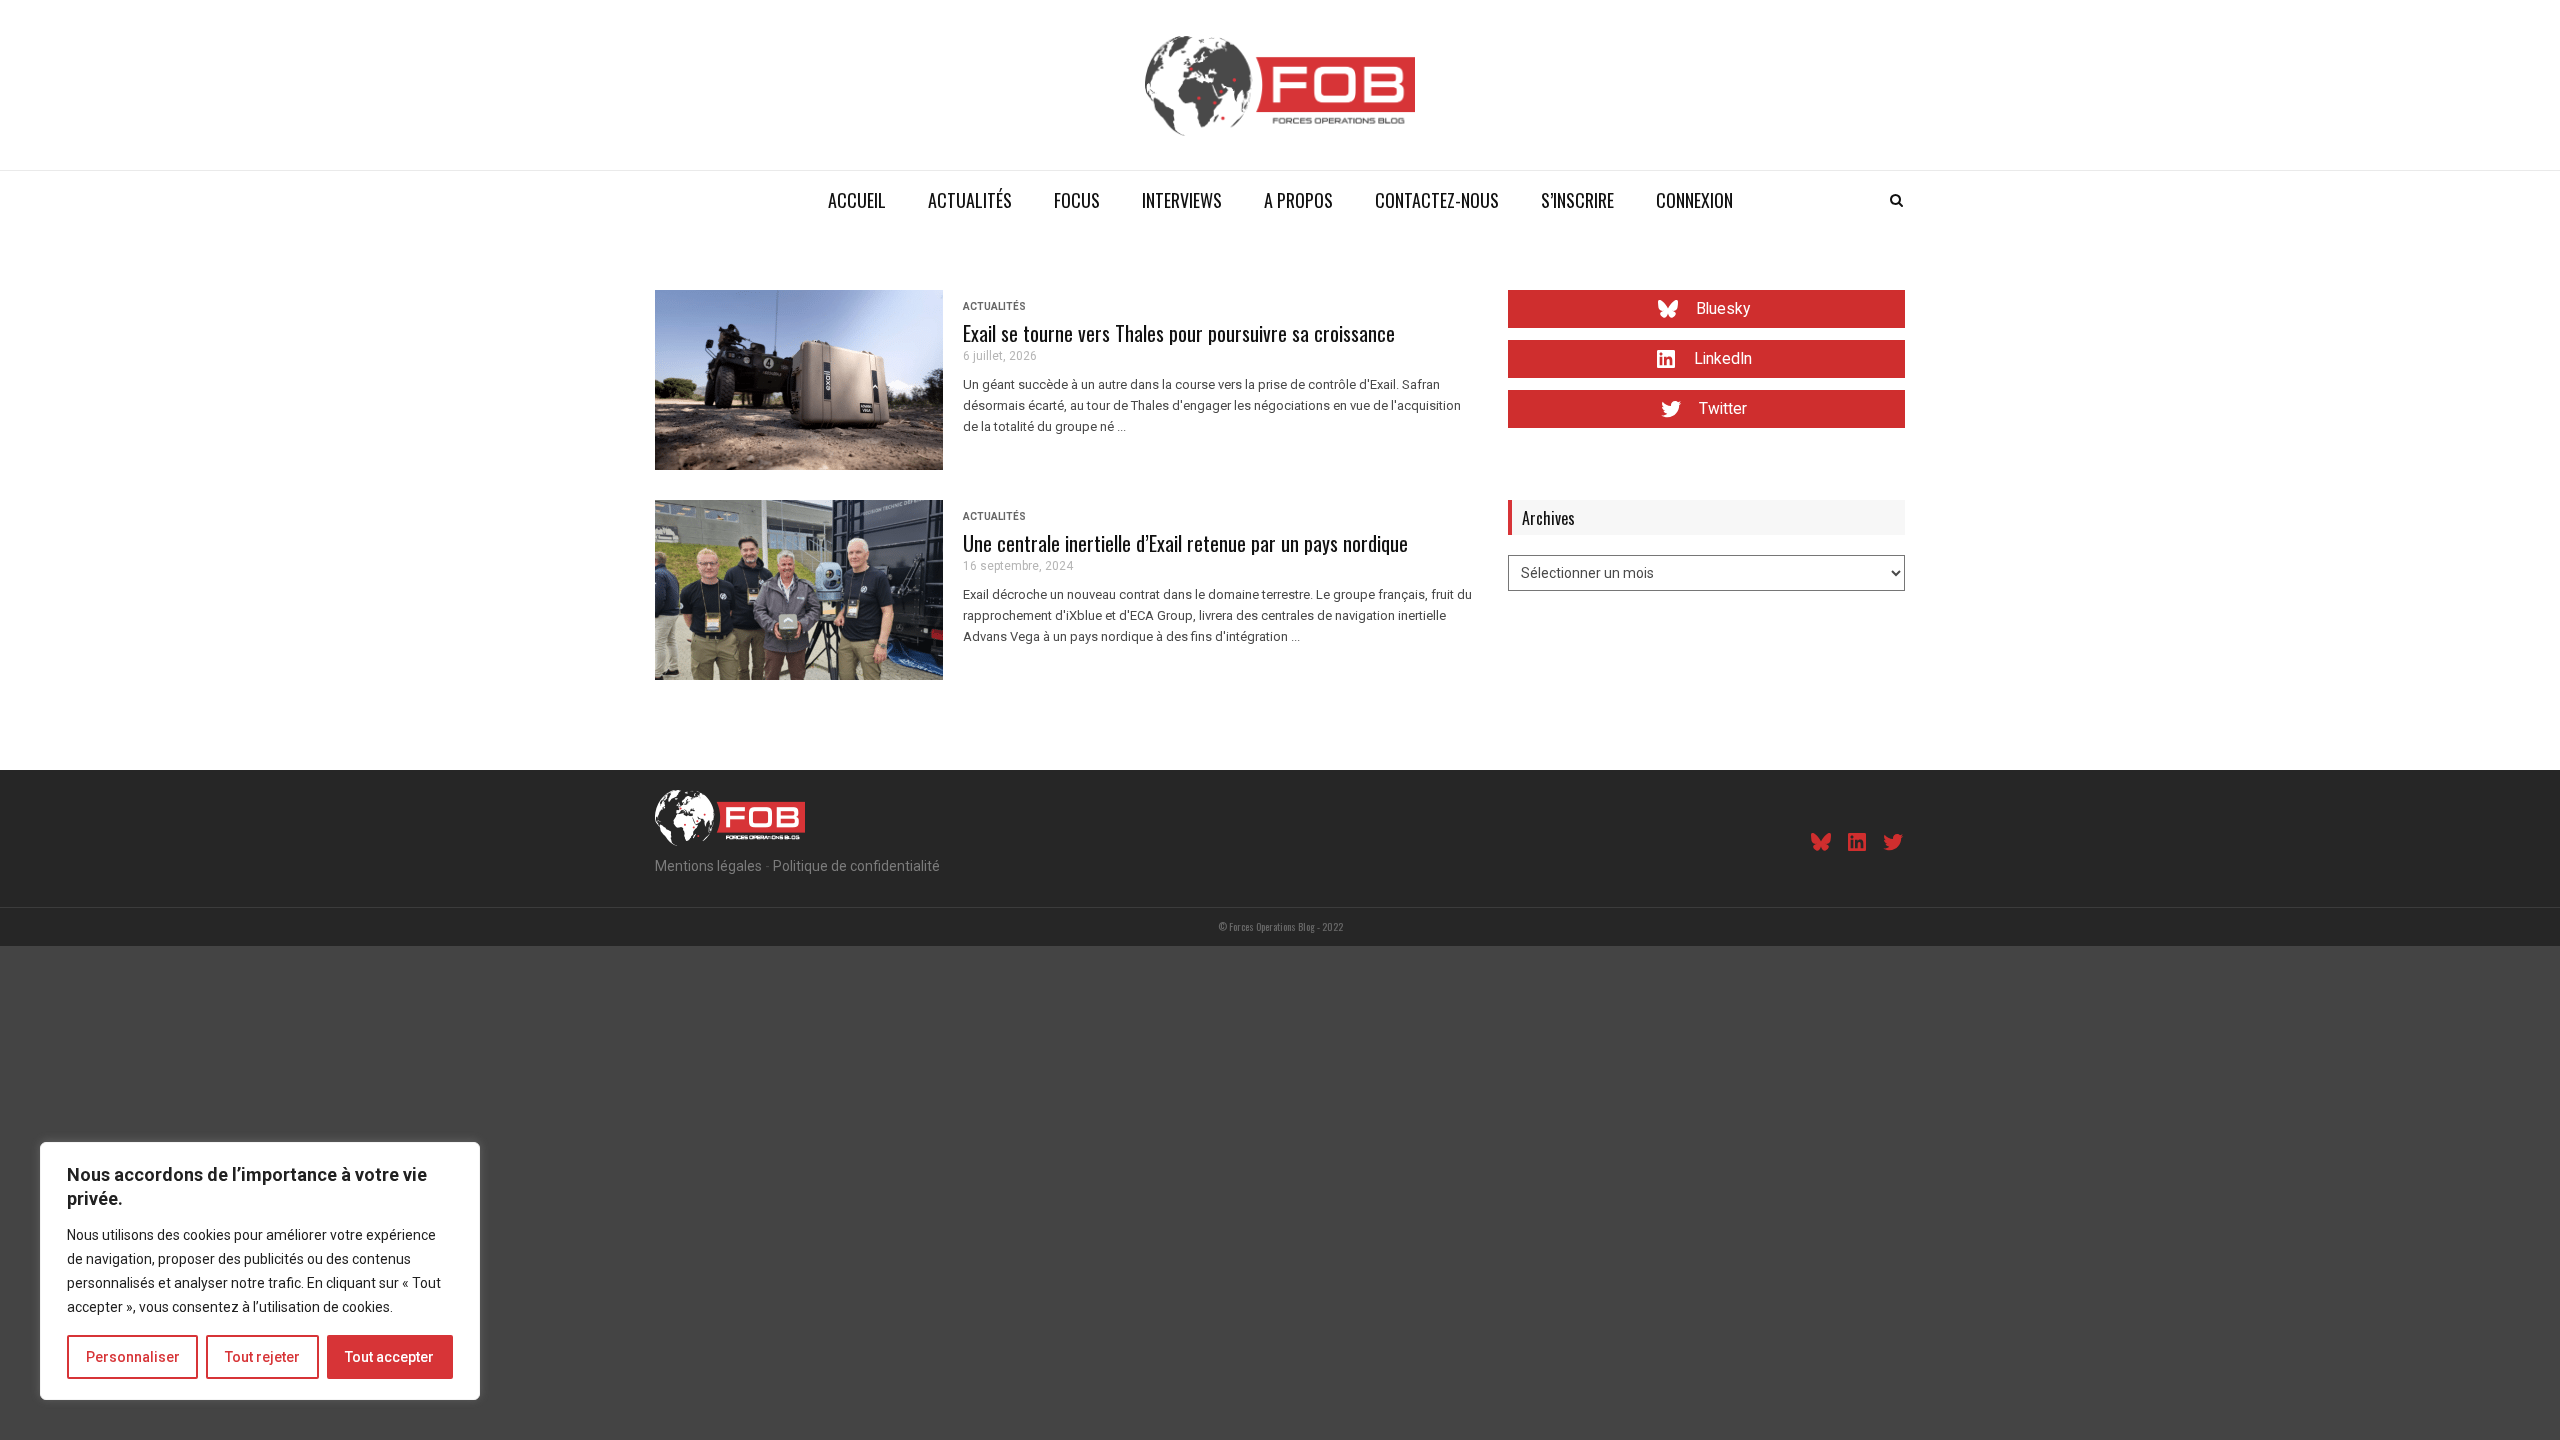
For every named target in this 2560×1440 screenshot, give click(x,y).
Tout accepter (389, 1357)
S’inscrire (1577, 200)
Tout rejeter (262, 1357)
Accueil (857, 200)
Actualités (970, 200)
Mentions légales (708, 866)
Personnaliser (133, 1357)
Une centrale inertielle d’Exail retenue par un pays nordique (1185, 543)
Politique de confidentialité (856, 866)
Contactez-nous (1437, 200)
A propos (1298, 200)
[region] (260, 1271)
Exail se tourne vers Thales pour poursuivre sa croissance (1179, 333)
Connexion (1694, 200)
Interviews (1182, 200)
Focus (1077, 200)
